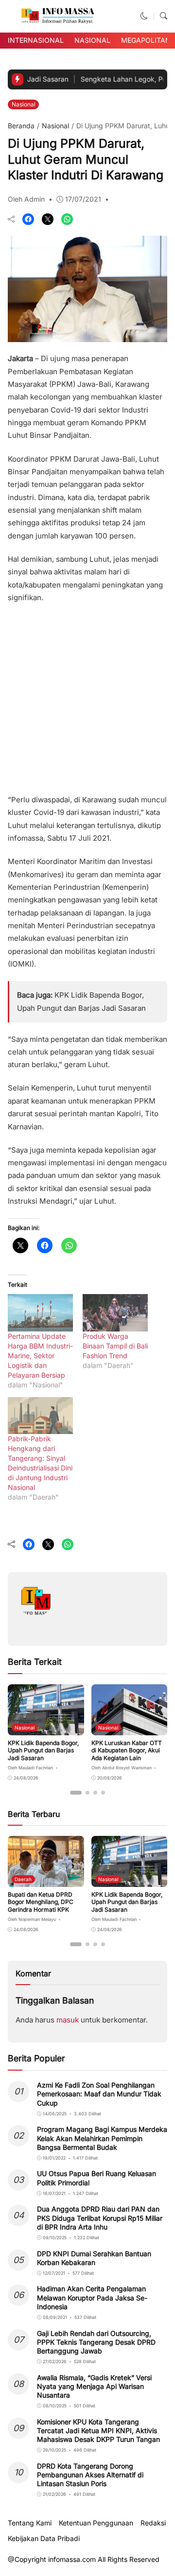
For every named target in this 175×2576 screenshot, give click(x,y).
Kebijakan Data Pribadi (44, 2539)
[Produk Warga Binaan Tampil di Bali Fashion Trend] (115, 1313)
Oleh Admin (26, 199)
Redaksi (153, 2523)
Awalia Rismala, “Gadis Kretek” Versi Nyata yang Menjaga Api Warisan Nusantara (94, 2386)
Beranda (21, 126)
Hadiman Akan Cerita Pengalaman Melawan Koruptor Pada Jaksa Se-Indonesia (92, 2297)
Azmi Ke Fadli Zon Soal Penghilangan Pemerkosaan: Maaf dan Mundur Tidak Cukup (99, 2094)
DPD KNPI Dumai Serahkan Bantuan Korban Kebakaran (94, 2258)
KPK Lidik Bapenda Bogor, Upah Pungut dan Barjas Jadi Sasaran (43, 1750)
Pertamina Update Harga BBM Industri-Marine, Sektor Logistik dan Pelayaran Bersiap (40, 1356)
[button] (144, 16)
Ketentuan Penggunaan (96, 2523)
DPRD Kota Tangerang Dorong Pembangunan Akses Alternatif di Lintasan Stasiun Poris (90, 2475)
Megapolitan (146, 40)
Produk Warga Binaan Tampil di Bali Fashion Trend (115, 1346)
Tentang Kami (30, 2523)
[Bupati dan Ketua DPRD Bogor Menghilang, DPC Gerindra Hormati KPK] (46, 1880)
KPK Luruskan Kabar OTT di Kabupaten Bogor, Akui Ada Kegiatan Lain (127, 1750)
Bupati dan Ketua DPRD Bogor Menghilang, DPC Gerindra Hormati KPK (41, 1902)
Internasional (36, 40)
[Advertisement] (87, 695)
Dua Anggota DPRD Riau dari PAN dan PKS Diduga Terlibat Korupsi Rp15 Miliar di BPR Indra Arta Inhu (100, 2218)
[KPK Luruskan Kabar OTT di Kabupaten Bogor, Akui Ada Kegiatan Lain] (130, 1728)
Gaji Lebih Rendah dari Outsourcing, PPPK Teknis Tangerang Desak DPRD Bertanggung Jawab (96, 2342)
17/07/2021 (83, 199)
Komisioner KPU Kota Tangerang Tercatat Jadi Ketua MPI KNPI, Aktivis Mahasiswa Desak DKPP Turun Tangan (98, 2430)
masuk (68, 2020)
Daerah (23, 1879)
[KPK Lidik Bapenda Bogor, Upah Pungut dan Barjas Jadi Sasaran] (46, 1728)
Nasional (92, 40)
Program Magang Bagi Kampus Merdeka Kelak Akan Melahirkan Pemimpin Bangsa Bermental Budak (102, 2138)
